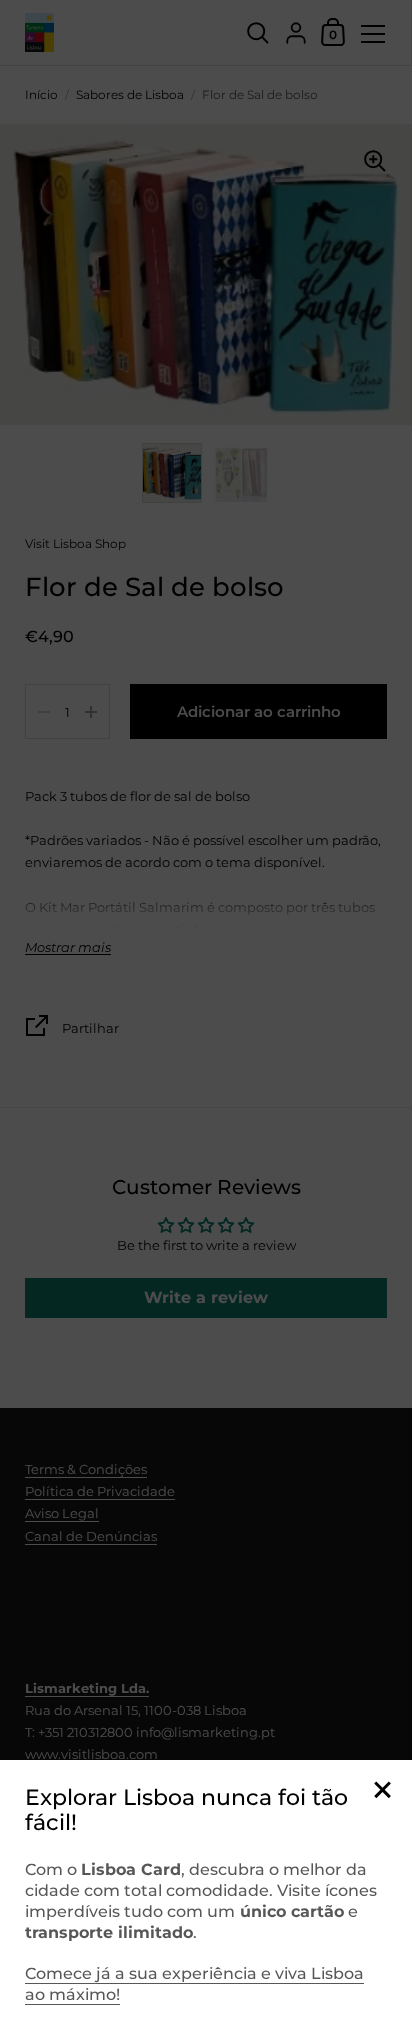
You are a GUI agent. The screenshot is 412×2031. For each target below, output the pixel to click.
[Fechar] (382, 1791)
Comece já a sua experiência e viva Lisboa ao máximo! (194, 1984)
